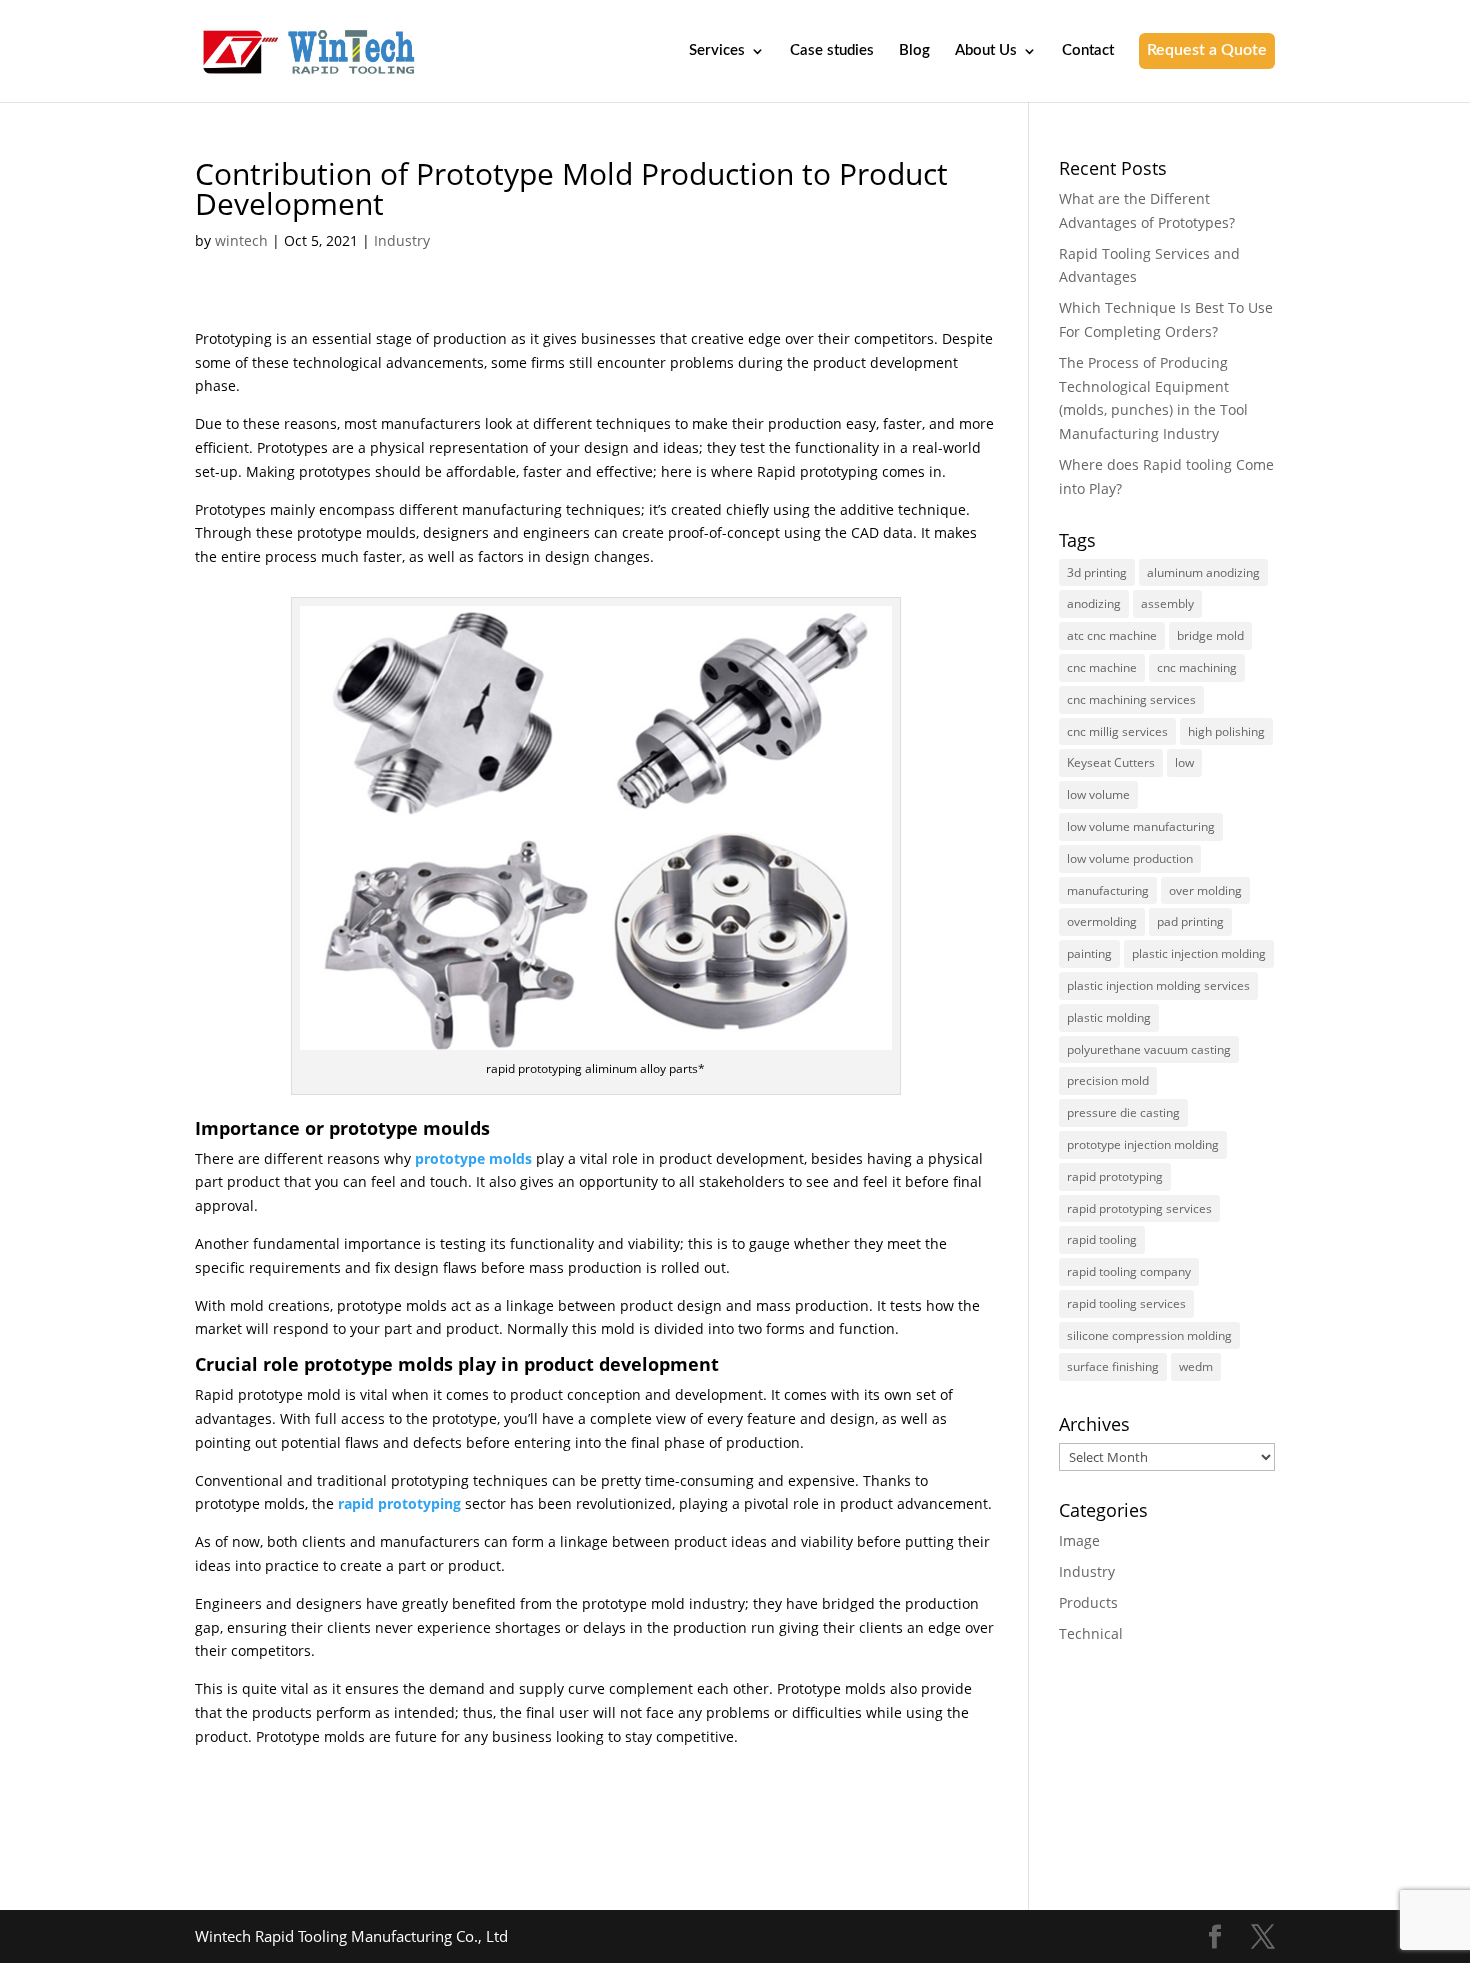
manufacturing (1108, 890)
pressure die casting (1123, 1112)
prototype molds (473, 1158)
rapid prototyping (399, 1503)
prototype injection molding (1143, 1144)
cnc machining (1197, 667)
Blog (914, 51)
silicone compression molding (1149, 1335)
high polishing (1226, 731)
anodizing (1094, 603)
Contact (1088, 51)
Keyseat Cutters (1111, 762)
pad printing (1190, 921)
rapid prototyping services (1139, 1208)
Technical (1091, 1633)
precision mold (1108, 1080)
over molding (1205, 890)
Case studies (832, 51)
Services (717, 51)
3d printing (1097, 572)
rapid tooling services (1126, 1303)
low (1184, 762)
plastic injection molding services (1158, 985)
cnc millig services (1117, 731)
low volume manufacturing (1141, 826)
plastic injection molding (1199, 953)
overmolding (1102, 921)
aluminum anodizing (1203, 572)
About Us (986, 51)
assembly (1167, 603)
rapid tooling (1102, 1239)
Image (1079, 1540)
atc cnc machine (1112, 635)
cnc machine (1102, 667)
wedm (1196, 1366)
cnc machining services (1131, 699)
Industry (402, 240)
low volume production (1130, 858)
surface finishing (1113, 1366)
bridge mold (1210, 635)
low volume (1098, 794)
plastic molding (1109, 1017)
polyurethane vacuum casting (1149, 1049)
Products (1088, 1602)
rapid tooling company (1129, 1271)
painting (1089, 953)
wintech (241, 240)
